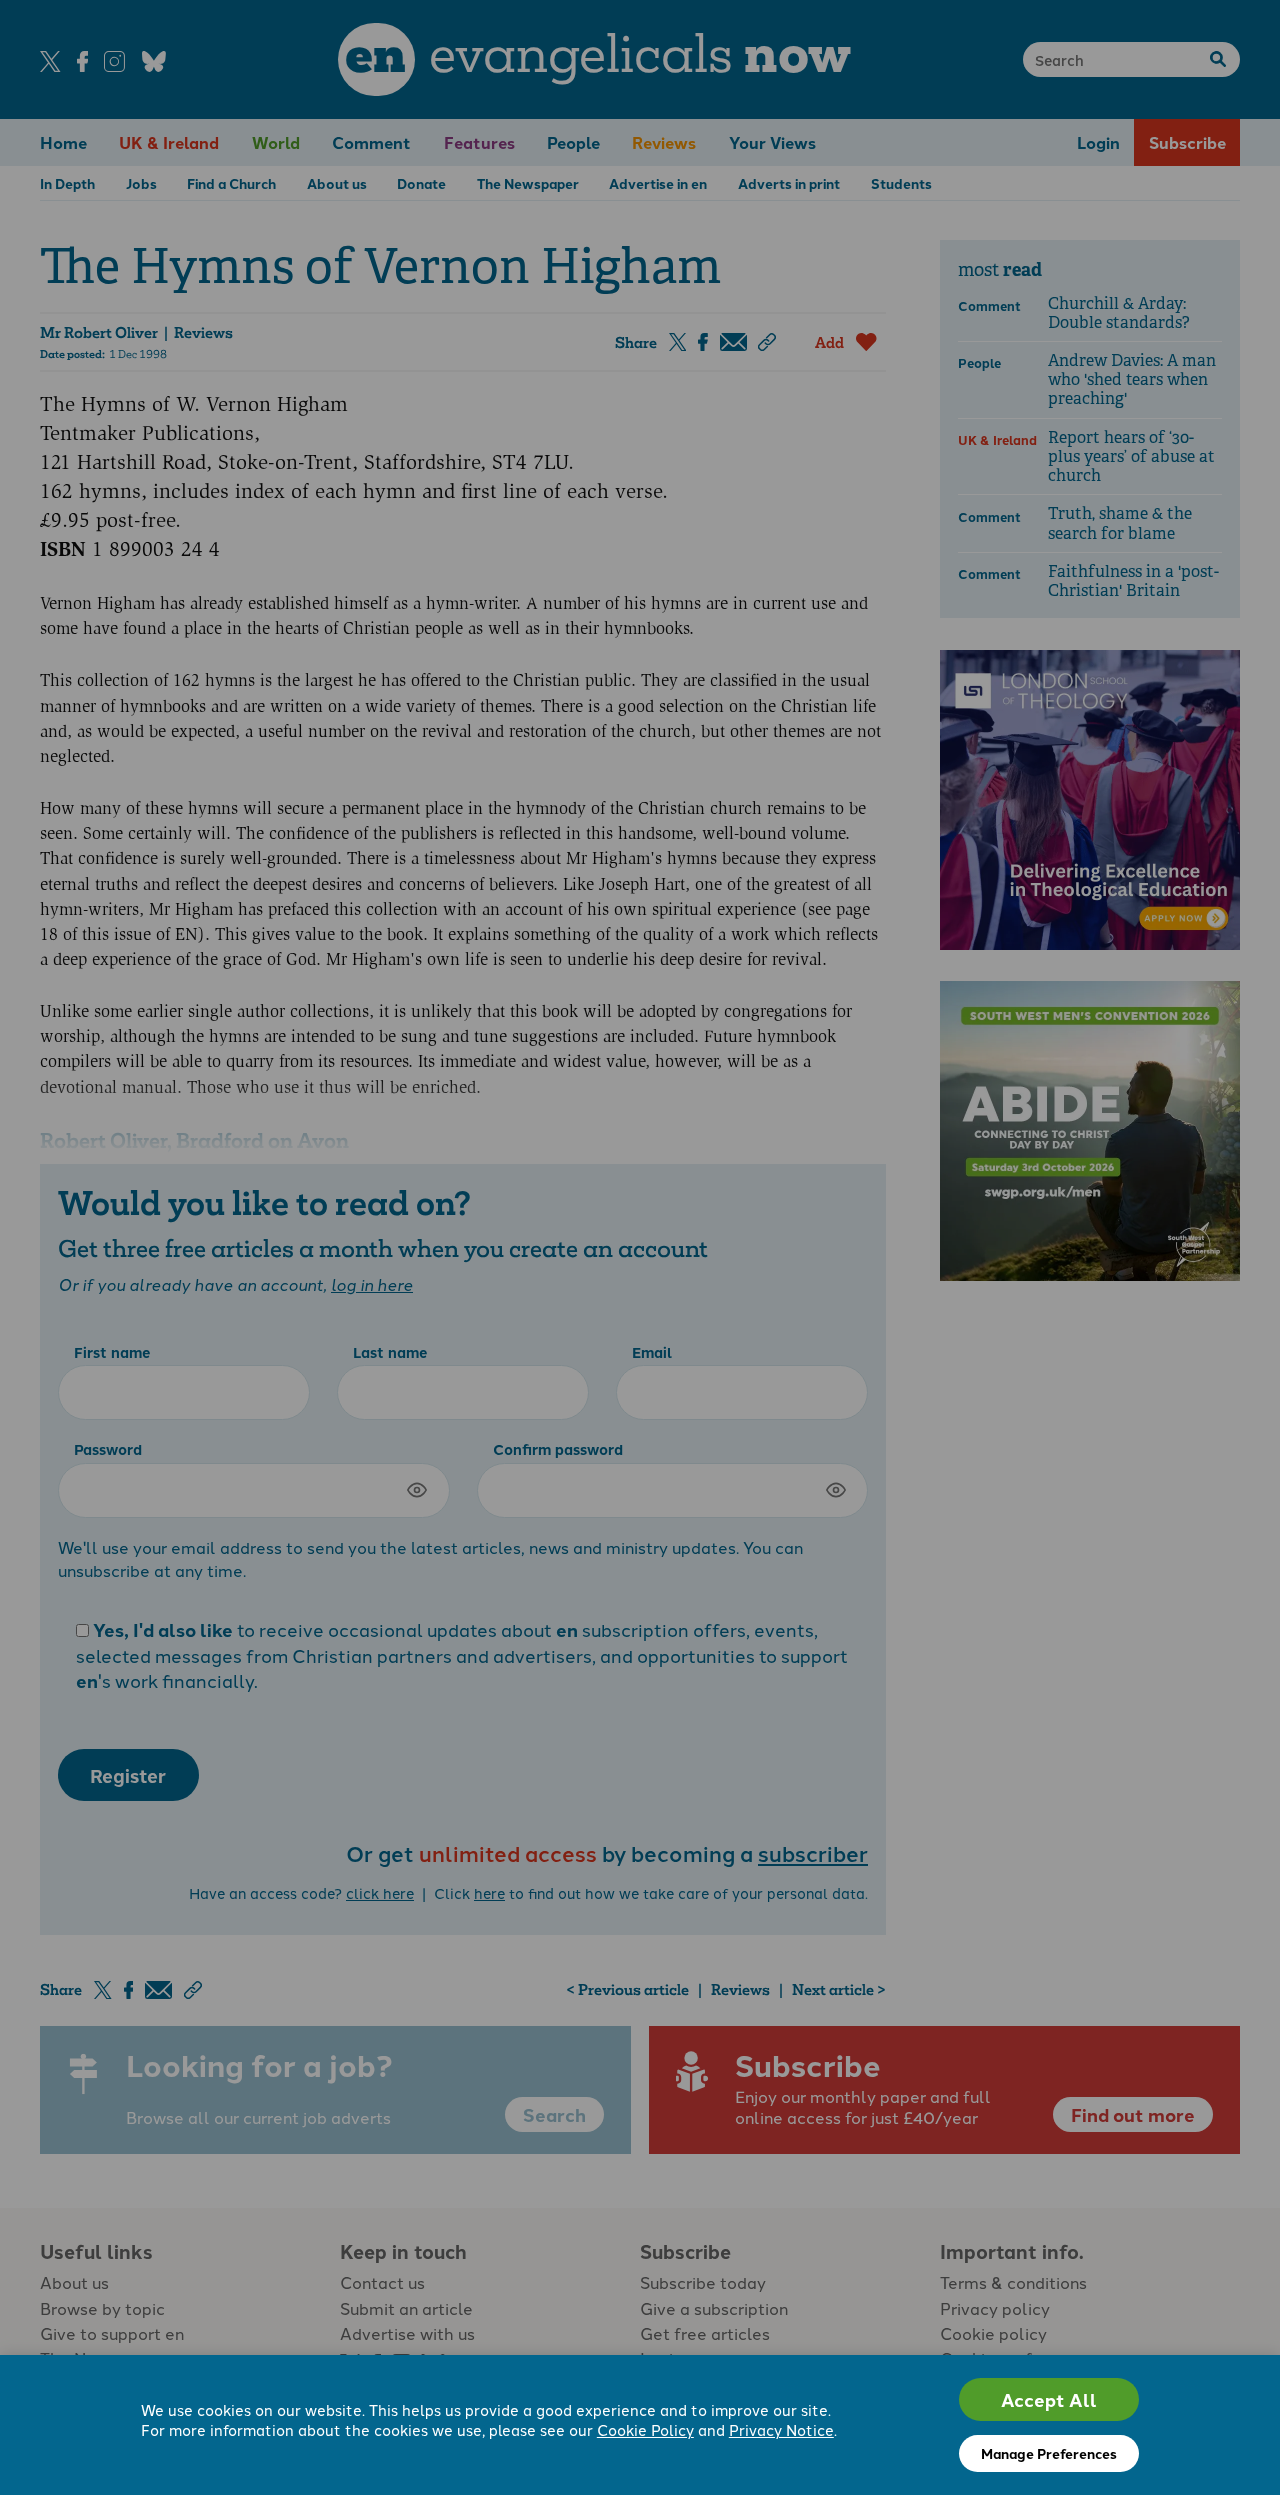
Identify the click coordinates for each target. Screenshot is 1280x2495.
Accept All (1049, 2399)
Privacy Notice (781, 2429)
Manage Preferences (1049, 2453)
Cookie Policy (645, 2429)
